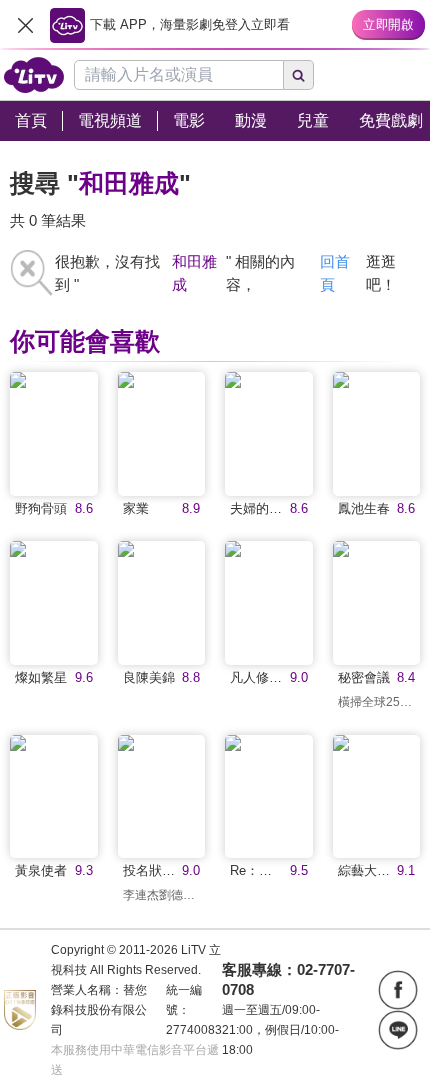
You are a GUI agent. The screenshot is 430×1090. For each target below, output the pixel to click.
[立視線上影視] (34, 75)
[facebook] (398, 990)
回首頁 (335, 273)
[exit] (25, 25)
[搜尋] (299, 75)
